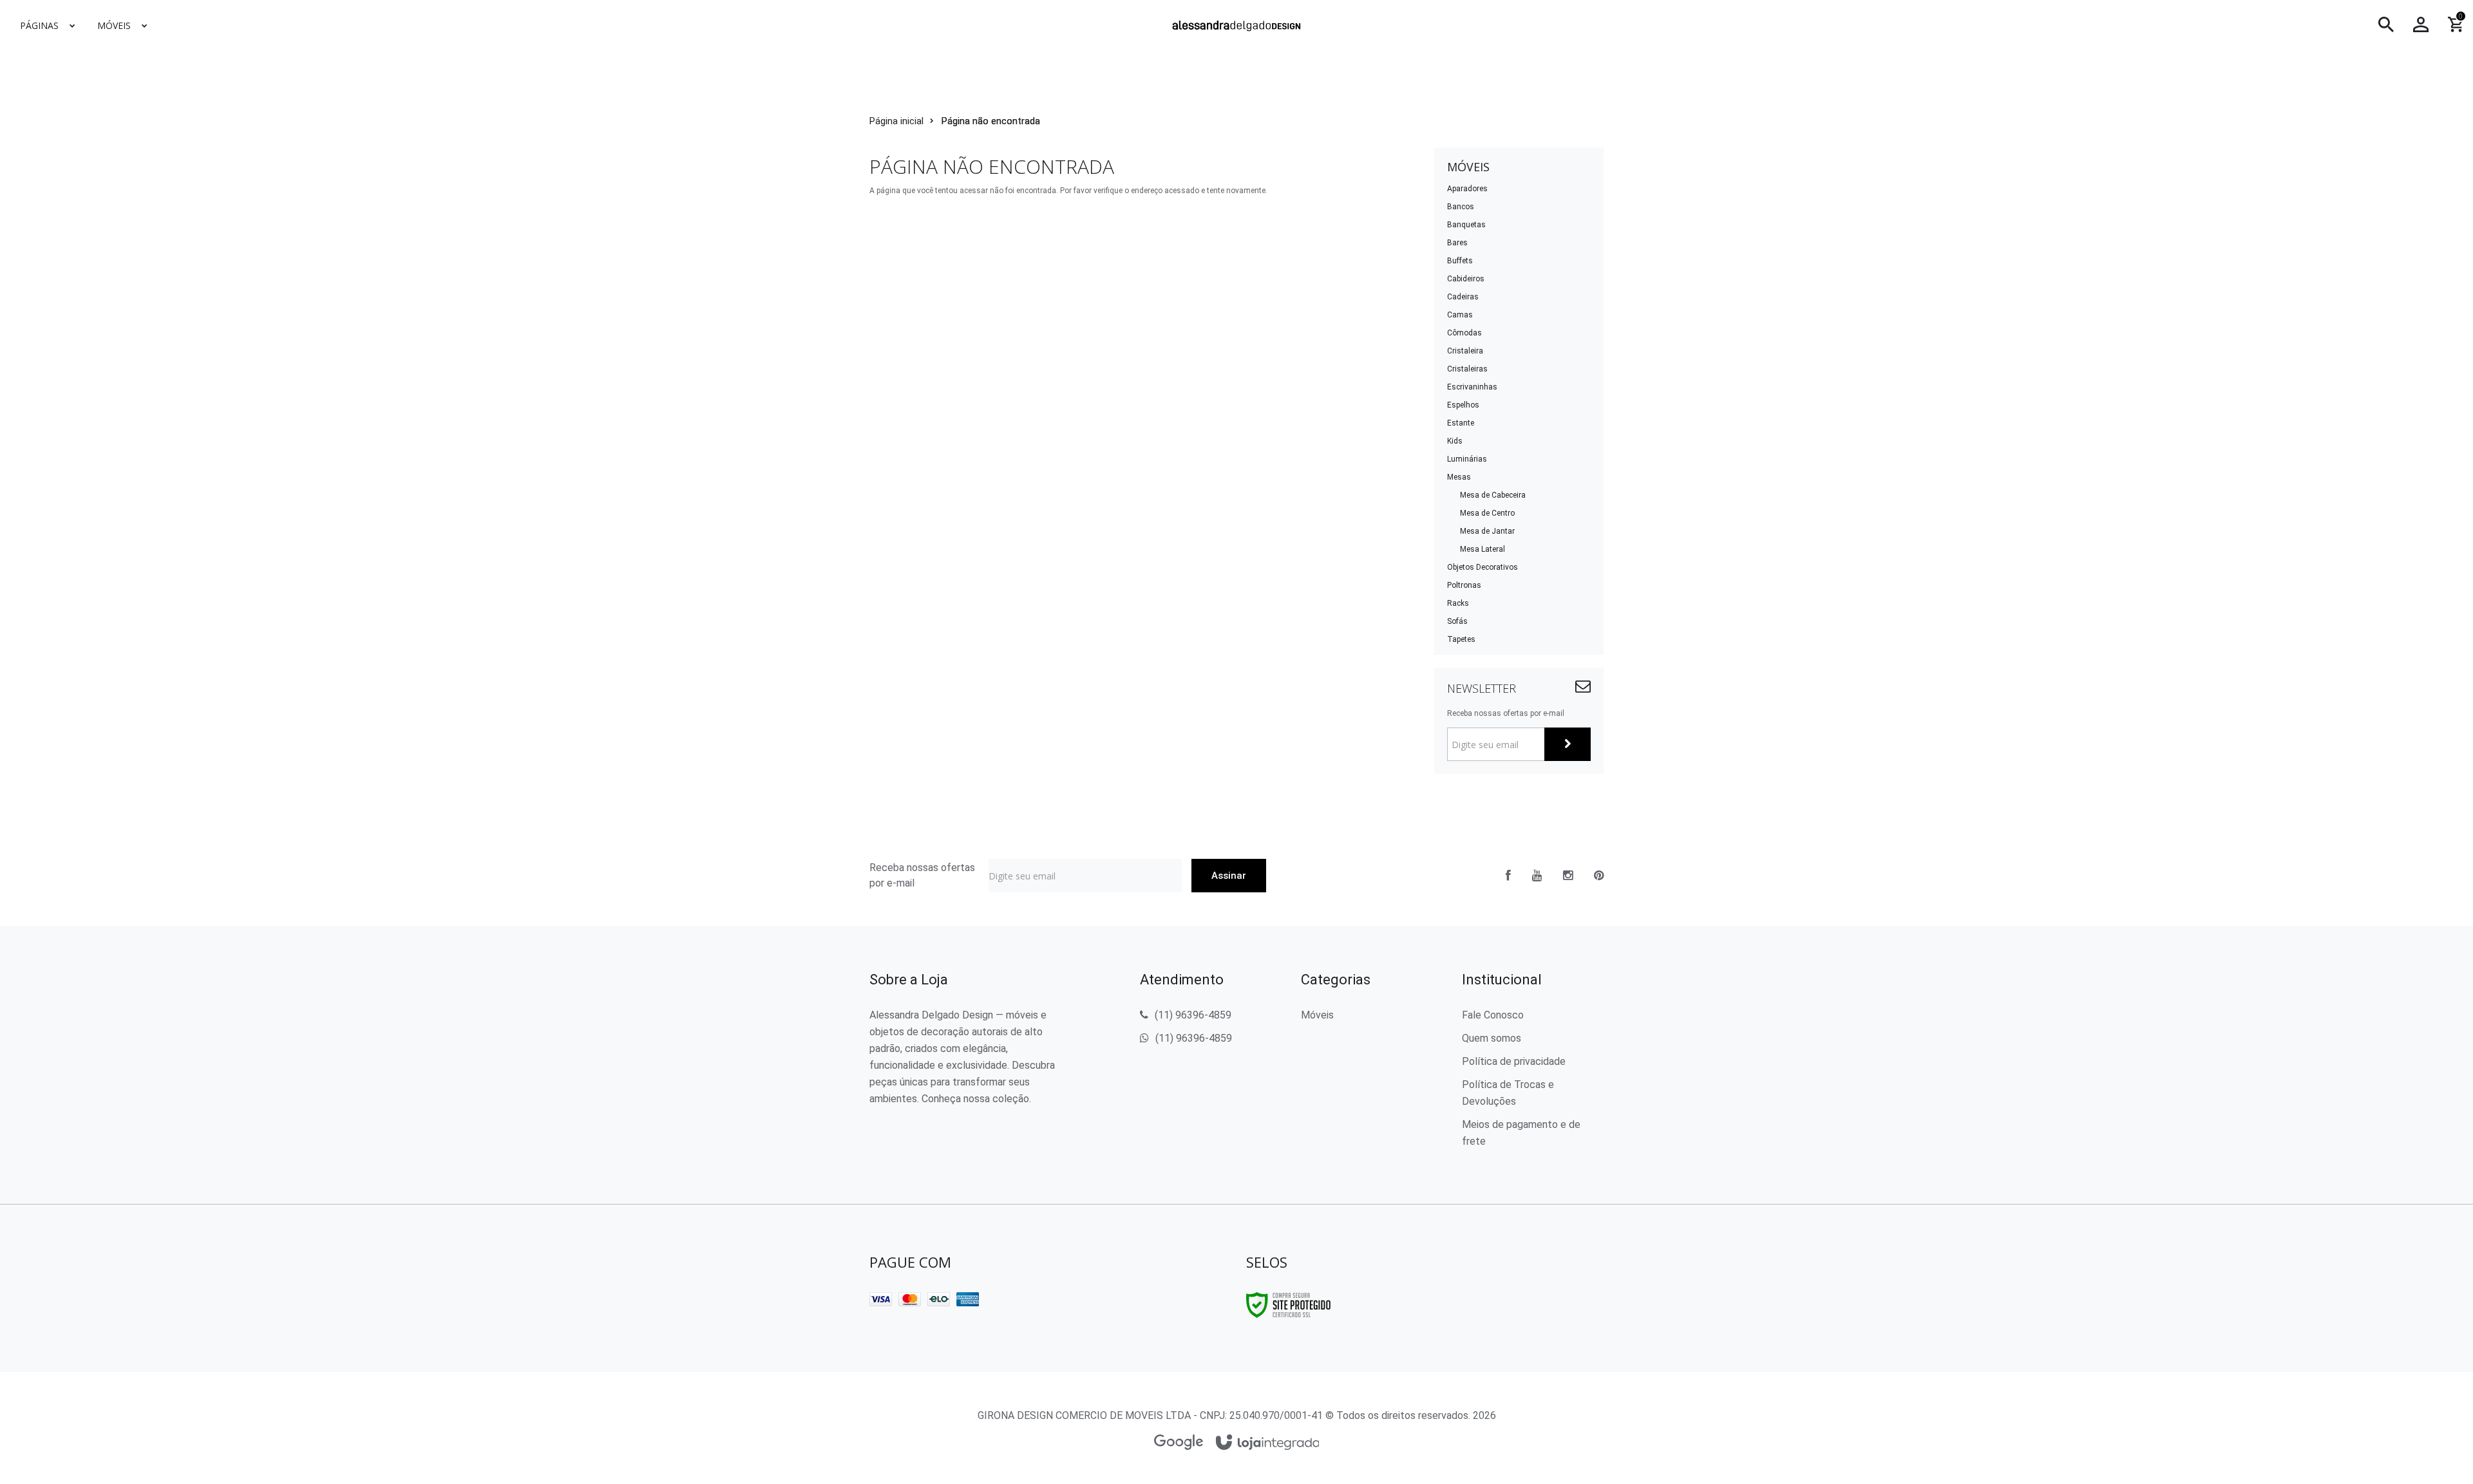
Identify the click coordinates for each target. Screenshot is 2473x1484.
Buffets (1460, 261)
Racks (1458, 603)
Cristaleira (1465, 351)
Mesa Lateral (1483, 549)
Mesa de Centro (1487, 513)
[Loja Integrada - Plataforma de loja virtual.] (1268, 1443)
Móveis (1317, 1015)
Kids (1455, 441)
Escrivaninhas (1472, 387)
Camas (1460, 315)
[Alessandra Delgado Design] (1236, 25)
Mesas (1459, 477)
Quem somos (1492, 1038)
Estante (1461, 423)
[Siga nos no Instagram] (1568, 876)
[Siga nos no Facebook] (1508, 876)
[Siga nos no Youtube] (1537, 876)
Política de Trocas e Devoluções (1508, 1093)
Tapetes (1461, 639)
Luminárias (1467, 459)
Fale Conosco (1493, 1015)
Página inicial (896, 121)
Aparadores (1467, 189)
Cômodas (1464, 333)
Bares (1457, 243)
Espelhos (1463, 405)
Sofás (1457, 621)
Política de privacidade (1514, 1061)
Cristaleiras (1467, 369)
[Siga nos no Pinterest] (1599, 876)
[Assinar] (1568, 744)
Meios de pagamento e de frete (1521, 1133)
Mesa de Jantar (1487, 531)
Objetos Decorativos (1483, 567)
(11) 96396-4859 (1193, 1015)
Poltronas (1464, 585)
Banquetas (1466, 225)
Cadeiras (1463, 297)
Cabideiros (1466, 279)
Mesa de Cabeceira (1493, 495)
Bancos (1461, 207)
